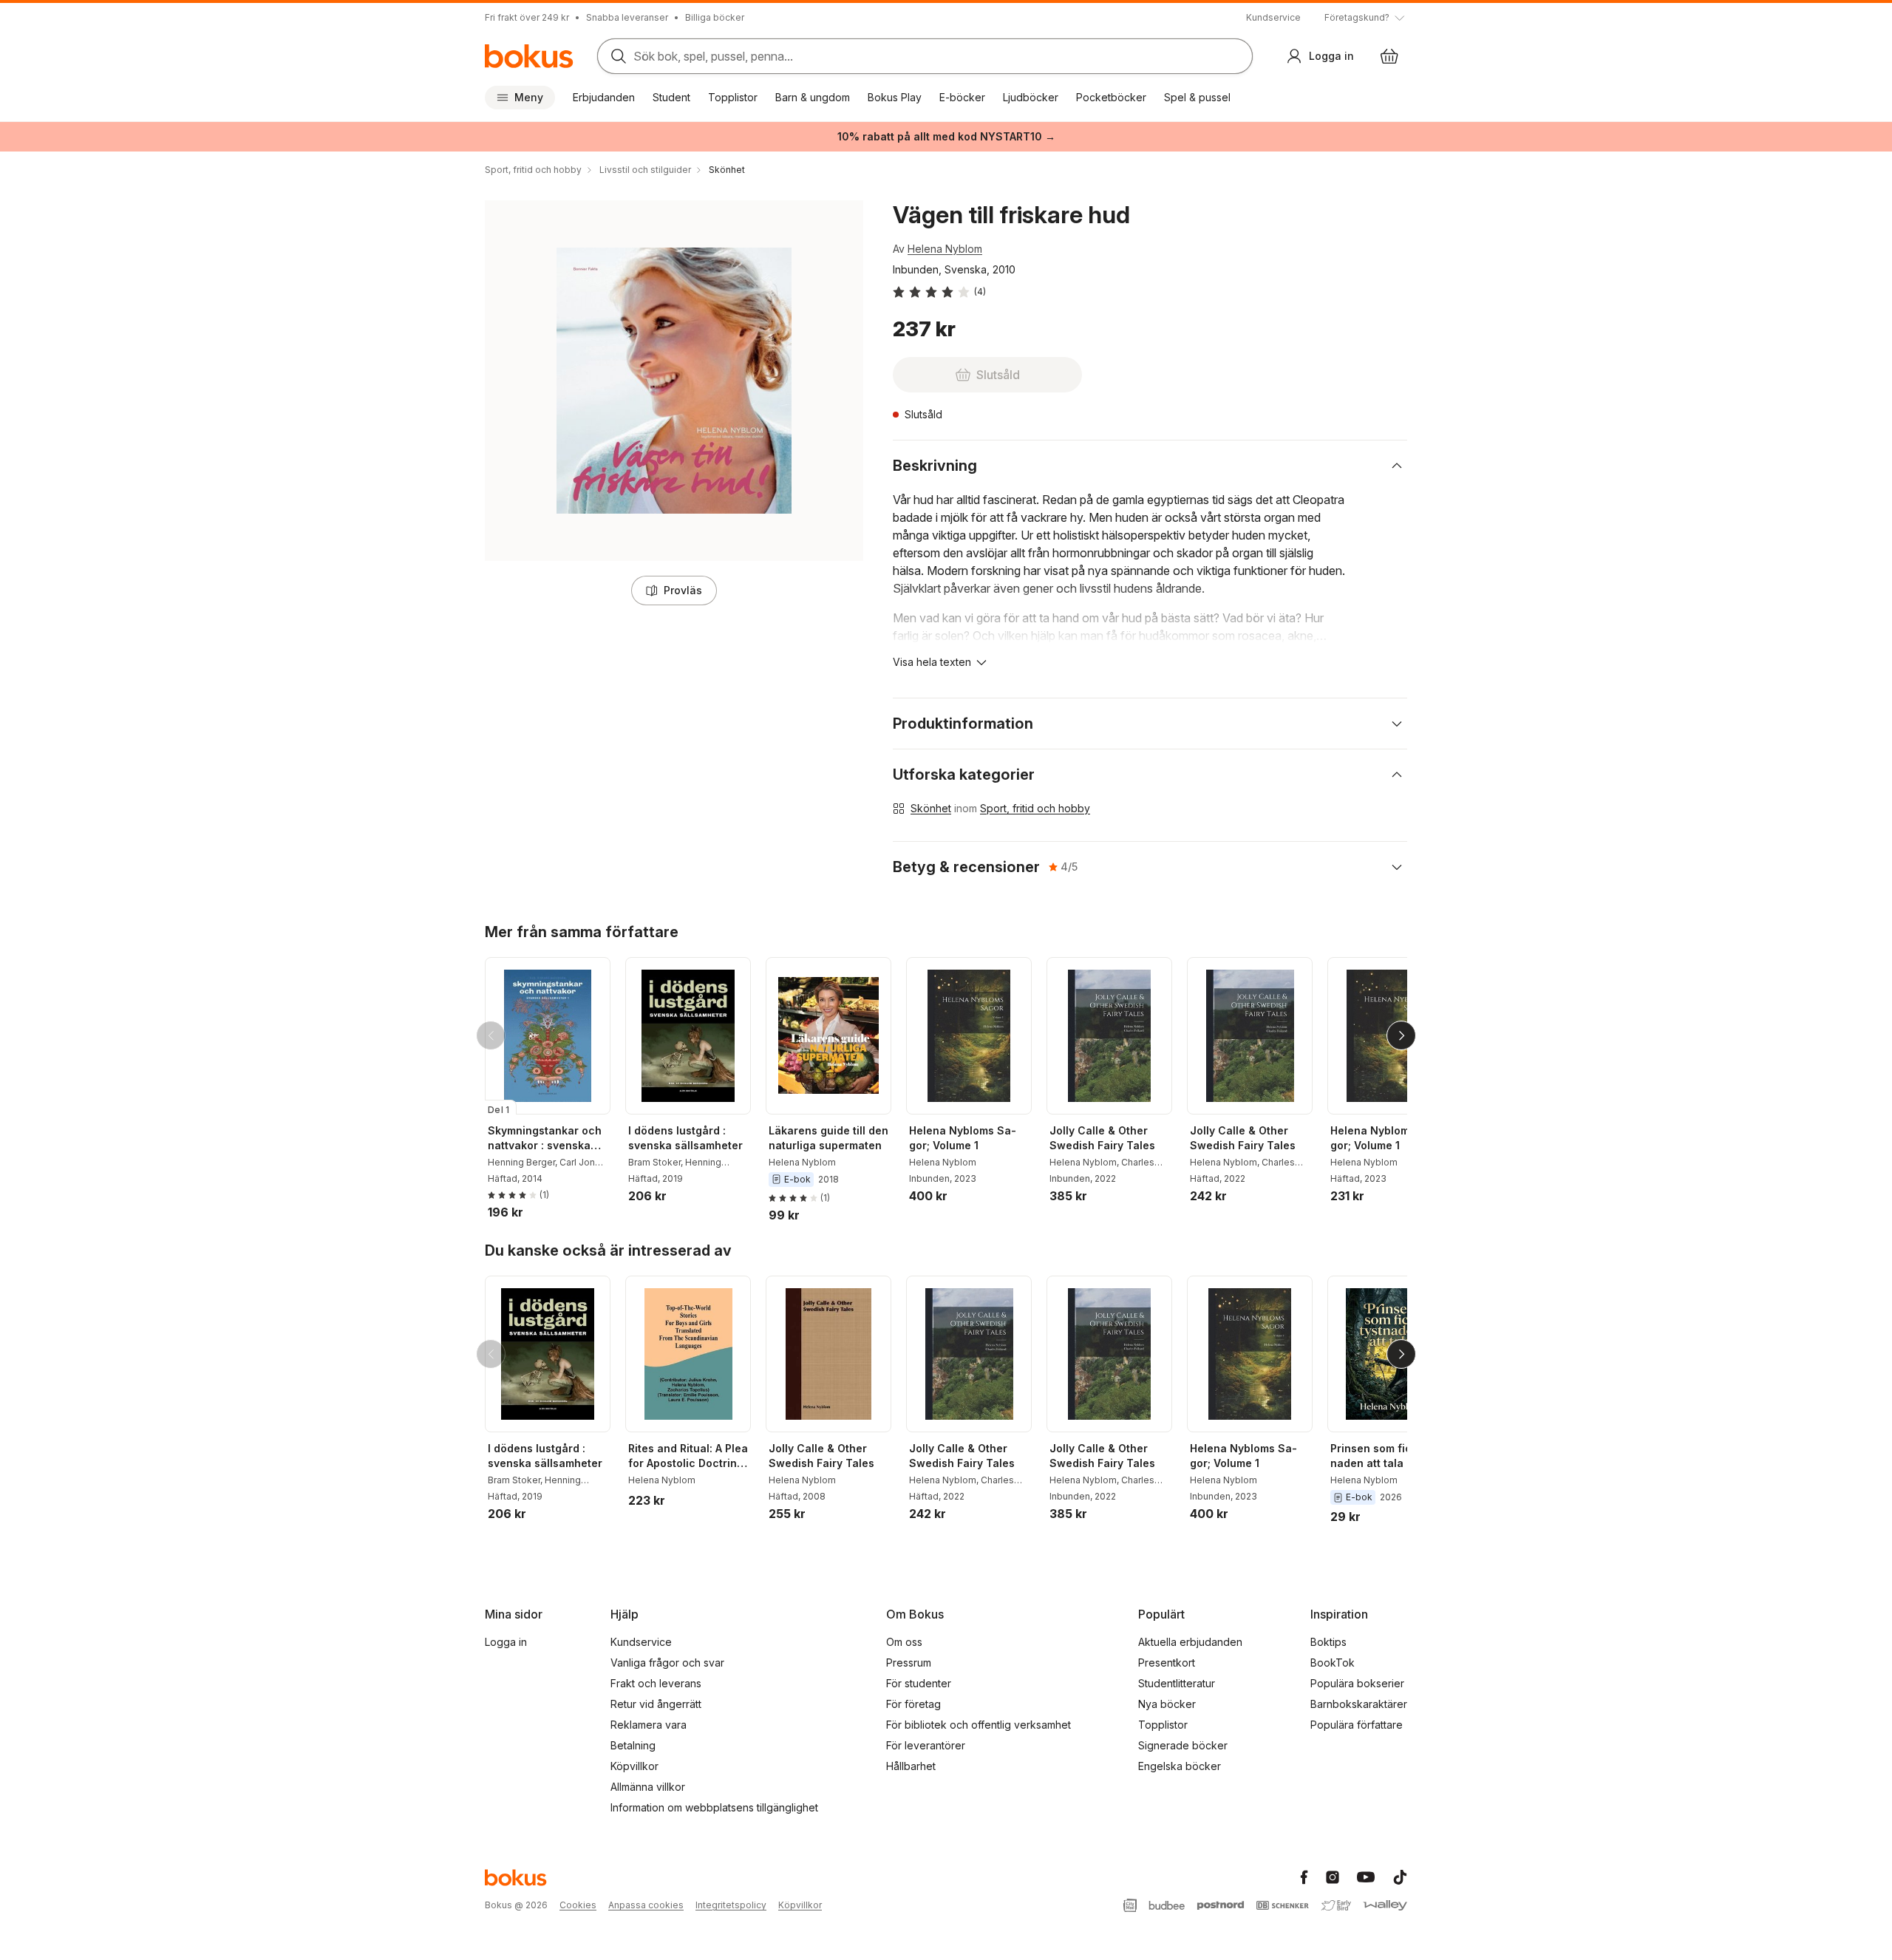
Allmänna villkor (648, 1787)
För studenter (919, 1683)
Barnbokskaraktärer (1359, 1704)
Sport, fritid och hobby (1035, 808)
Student (671, 97)
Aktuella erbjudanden (1190, 1642)
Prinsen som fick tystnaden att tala (1388, 1456)
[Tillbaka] (491, 1035)
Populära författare (1357, 1725)
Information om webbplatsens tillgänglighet (714, 1807)
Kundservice (1273, 17)
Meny (529, 97)
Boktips (1328, 1642)
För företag (913, 1704)
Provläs (683, 590)
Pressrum (909, 1663)
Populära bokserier (1357, 1683)
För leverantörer (926, 1745)
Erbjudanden (604, 97)
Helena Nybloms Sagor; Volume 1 (963, 1138)
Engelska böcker (1180, 1766)
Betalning (633, 1745)
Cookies (578, 1905)
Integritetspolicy (731, 1905)
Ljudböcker (1031, 97)
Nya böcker (1167, 1704)
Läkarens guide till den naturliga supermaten (828, 1138)
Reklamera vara (649, 1725)
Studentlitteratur (1177, 1683)
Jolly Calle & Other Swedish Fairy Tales (1102, 1138)
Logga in (506, 1642)
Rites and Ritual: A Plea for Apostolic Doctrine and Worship (688, 1456)
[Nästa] (1401, 1035)
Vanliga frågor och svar (667, 1663)
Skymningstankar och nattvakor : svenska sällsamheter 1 (545, 1139)
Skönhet (931, 808)
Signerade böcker (1183, 1745)
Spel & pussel (1197, 97)
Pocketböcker (1111, 97)
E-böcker (962, 97)
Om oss (904, 1642)
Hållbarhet (911, 1766)
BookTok (1333, 1663)
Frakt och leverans (656, 1683)
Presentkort (1167, 1663)
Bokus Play (895, 97)
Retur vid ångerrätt (656, 1704)
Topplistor (733, 97)
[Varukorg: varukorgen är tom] (1389, 56)
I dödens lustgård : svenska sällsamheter (685, 1138)
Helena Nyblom (945, 249)
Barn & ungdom (813, 97)
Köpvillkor (634, 1766)
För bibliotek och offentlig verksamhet (979, 1725)
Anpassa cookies (646, 1905)
